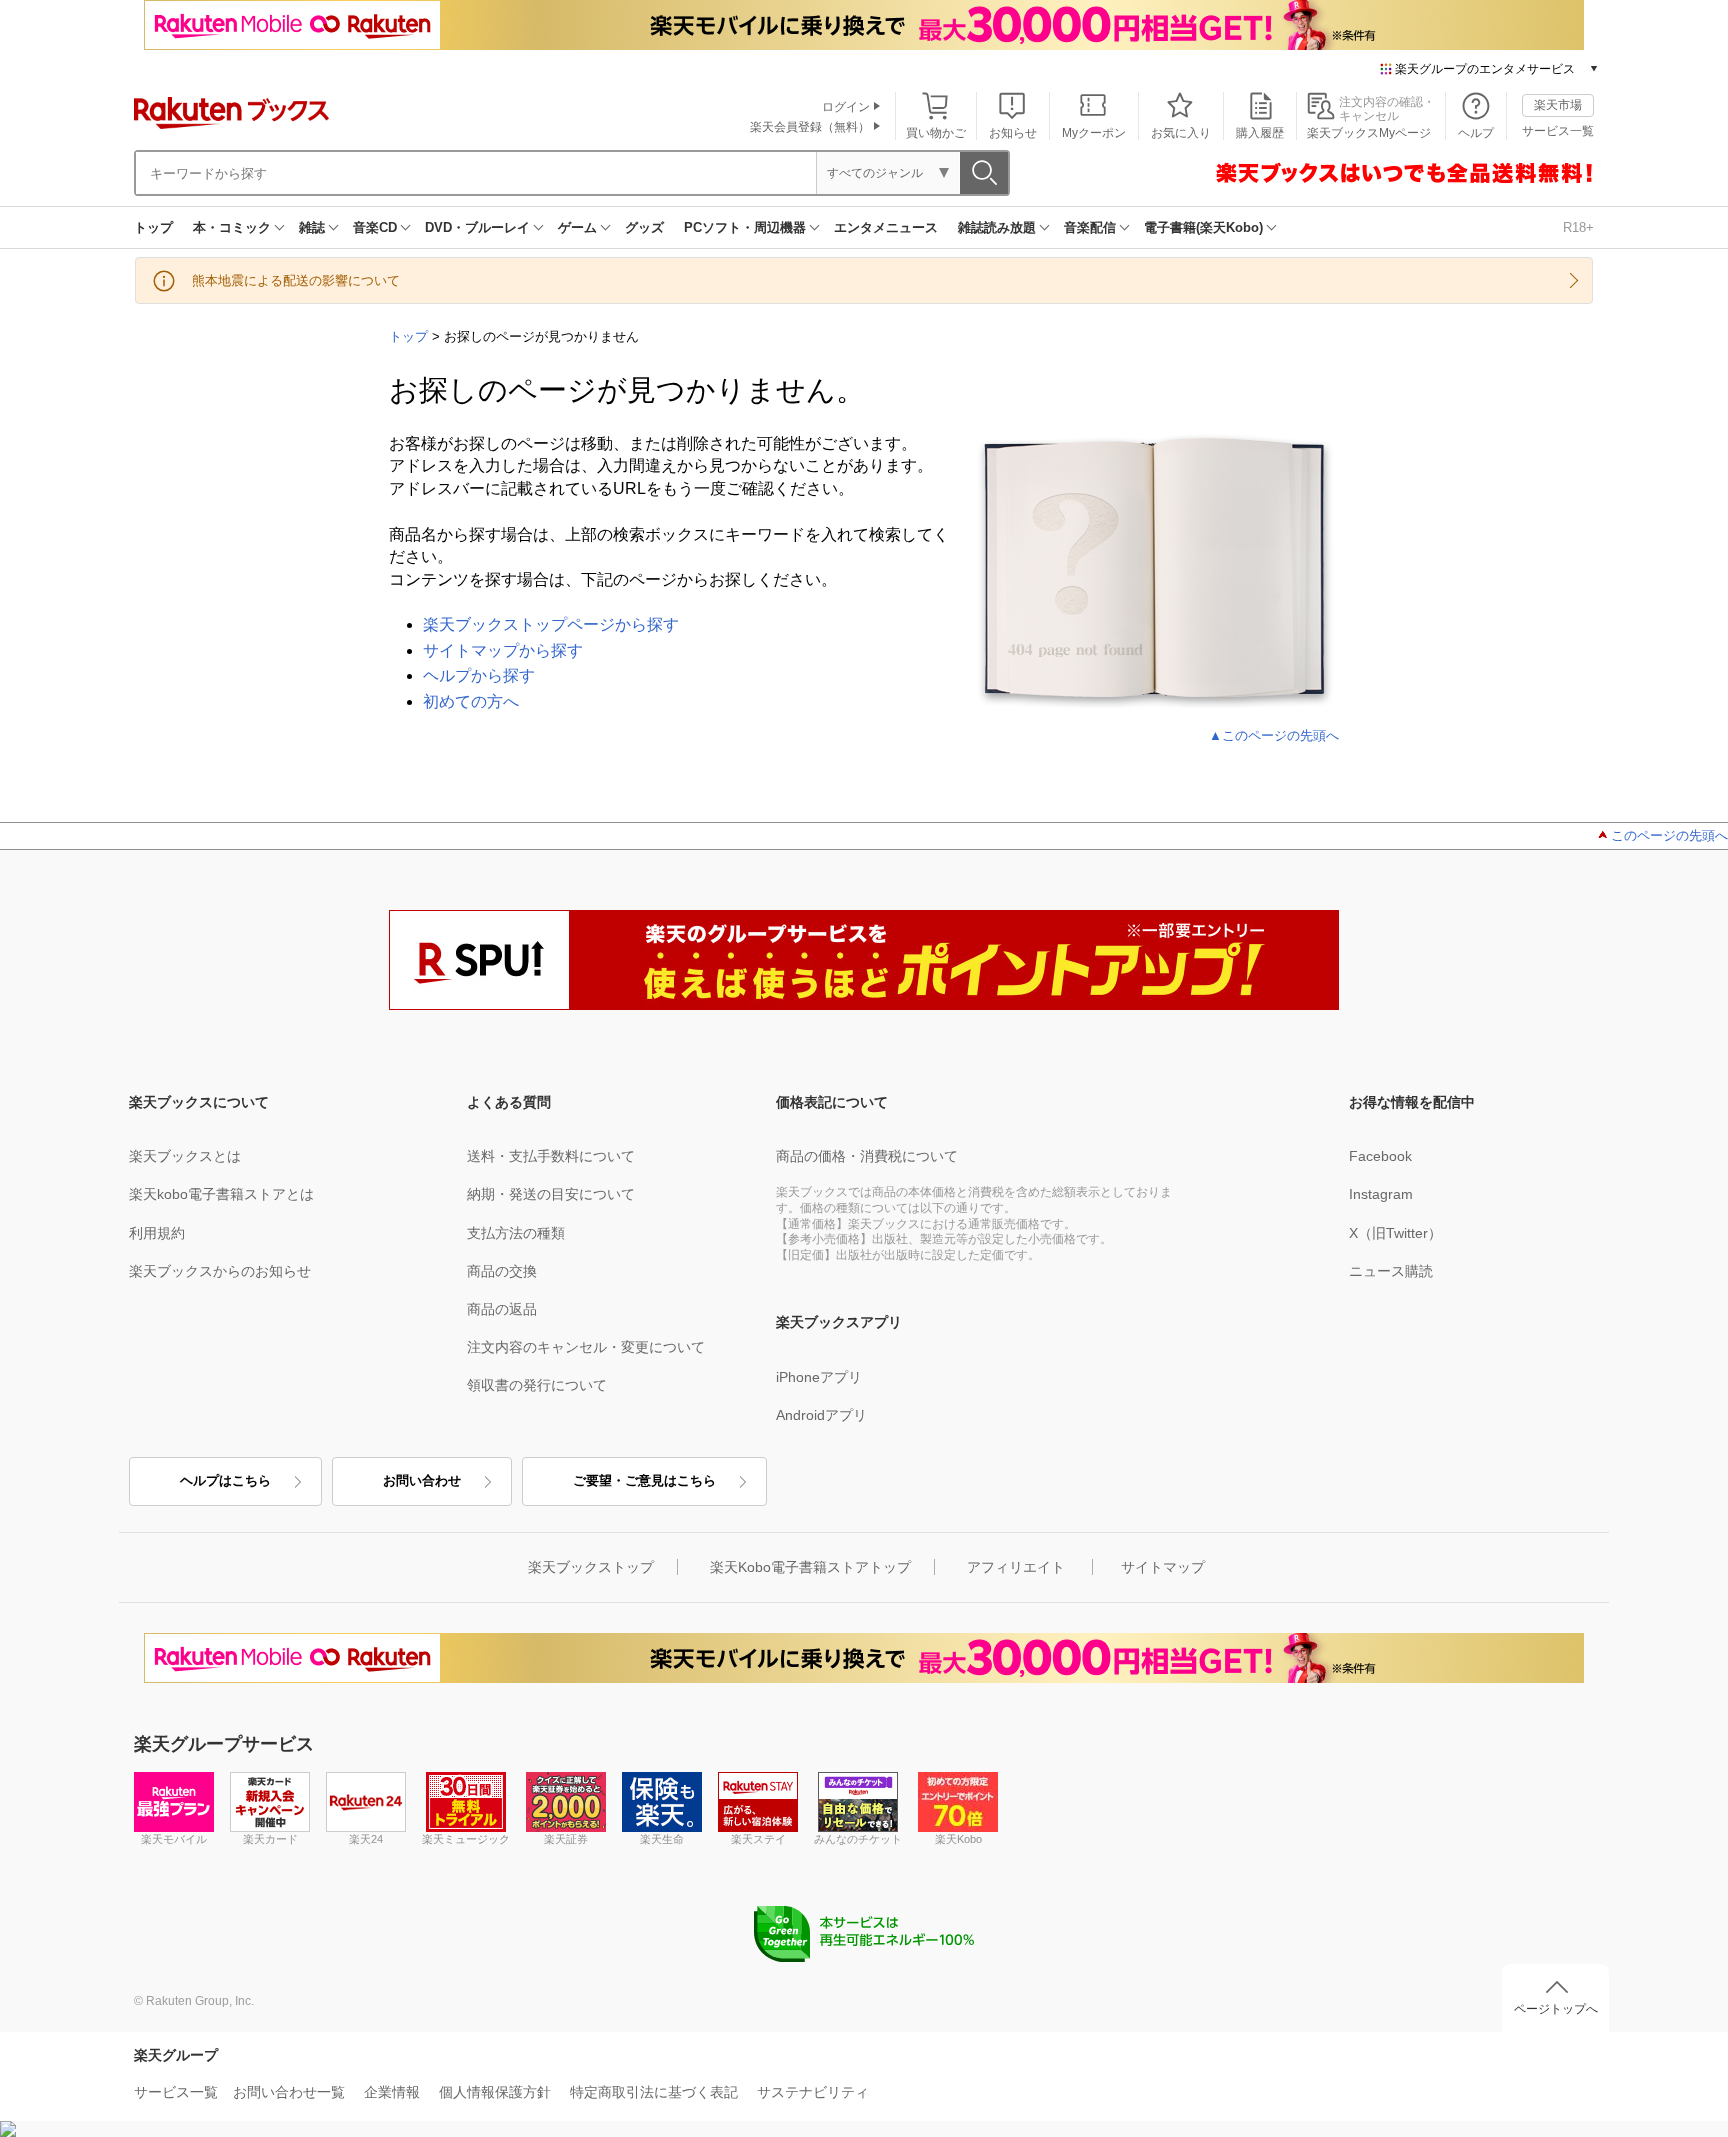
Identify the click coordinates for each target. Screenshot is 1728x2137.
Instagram (1381, 1194)
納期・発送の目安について (551, 1194)
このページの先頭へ (1669, 835)
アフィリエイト (1016, 1567)
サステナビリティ (813, 2092)
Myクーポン (1094, 133)
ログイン (846, 107)
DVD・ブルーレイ (477, 227)
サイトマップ (1163, 1567)
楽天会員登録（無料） (810, 127)
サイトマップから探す (503, 650)
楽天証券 (566, 1839)
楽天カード (270, 1839)
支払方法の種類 (516, 1233)
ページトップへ (1556, 2009)
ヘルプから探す (479, 675)
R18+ (1578, 227)
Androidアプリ (821, 1415)
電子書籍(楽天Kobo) (1203, 227)
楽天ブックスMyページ (1369, 133)
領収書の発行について (537, 1385)
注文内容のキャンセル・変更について (586, 1347)
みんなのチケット (858, 1839)
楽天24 (366, 1839)
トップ (153, 227)
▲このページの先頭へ (1274, 735)
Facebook (1380, 1156)
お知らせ (1013, 133)
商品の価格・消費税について (867, 1156)
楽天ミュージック (466, 1839)
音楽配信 (1090, 227)
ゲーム (577, 227)
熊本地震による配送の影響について (296, 280)
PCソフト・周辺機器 (745, 227)
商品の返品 (502, 1309)
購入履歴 (1260, 133)
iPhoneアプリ (819, 1377)
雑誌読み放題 (997, 227)
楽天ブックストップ (591, 1567)
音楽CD (375, 227)
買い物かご (936, 133)
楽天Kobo (958, 1839)
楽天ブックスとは (185, 1156)
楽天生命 (662, 1839)
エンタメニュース (886, 227)
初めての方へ (471, 701)
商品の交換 (502, 1271)
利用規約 (157, 1233)
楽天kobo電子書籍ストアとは (221, 1194)
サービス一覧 (1558, 131)
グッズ (644, 227)
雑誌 (312, 227)
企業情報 (392, 2092)
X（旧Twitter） (1395, 1233)
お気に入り (1181, 133)
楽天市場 (1558, 105)
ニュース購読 (1391, 1271)
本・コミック (232, 227)
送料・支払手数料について (551, 1156)
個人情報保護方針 (495, 2092)
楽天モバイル (174, 1839)
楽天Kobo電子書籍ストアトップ (810, 1567)
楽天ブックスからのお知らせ (220, 1271)
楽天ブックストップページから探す (551, 624)
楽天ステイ (758, 1839)
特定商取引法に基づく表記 (654, 2092)
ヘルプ (1476, 133)
